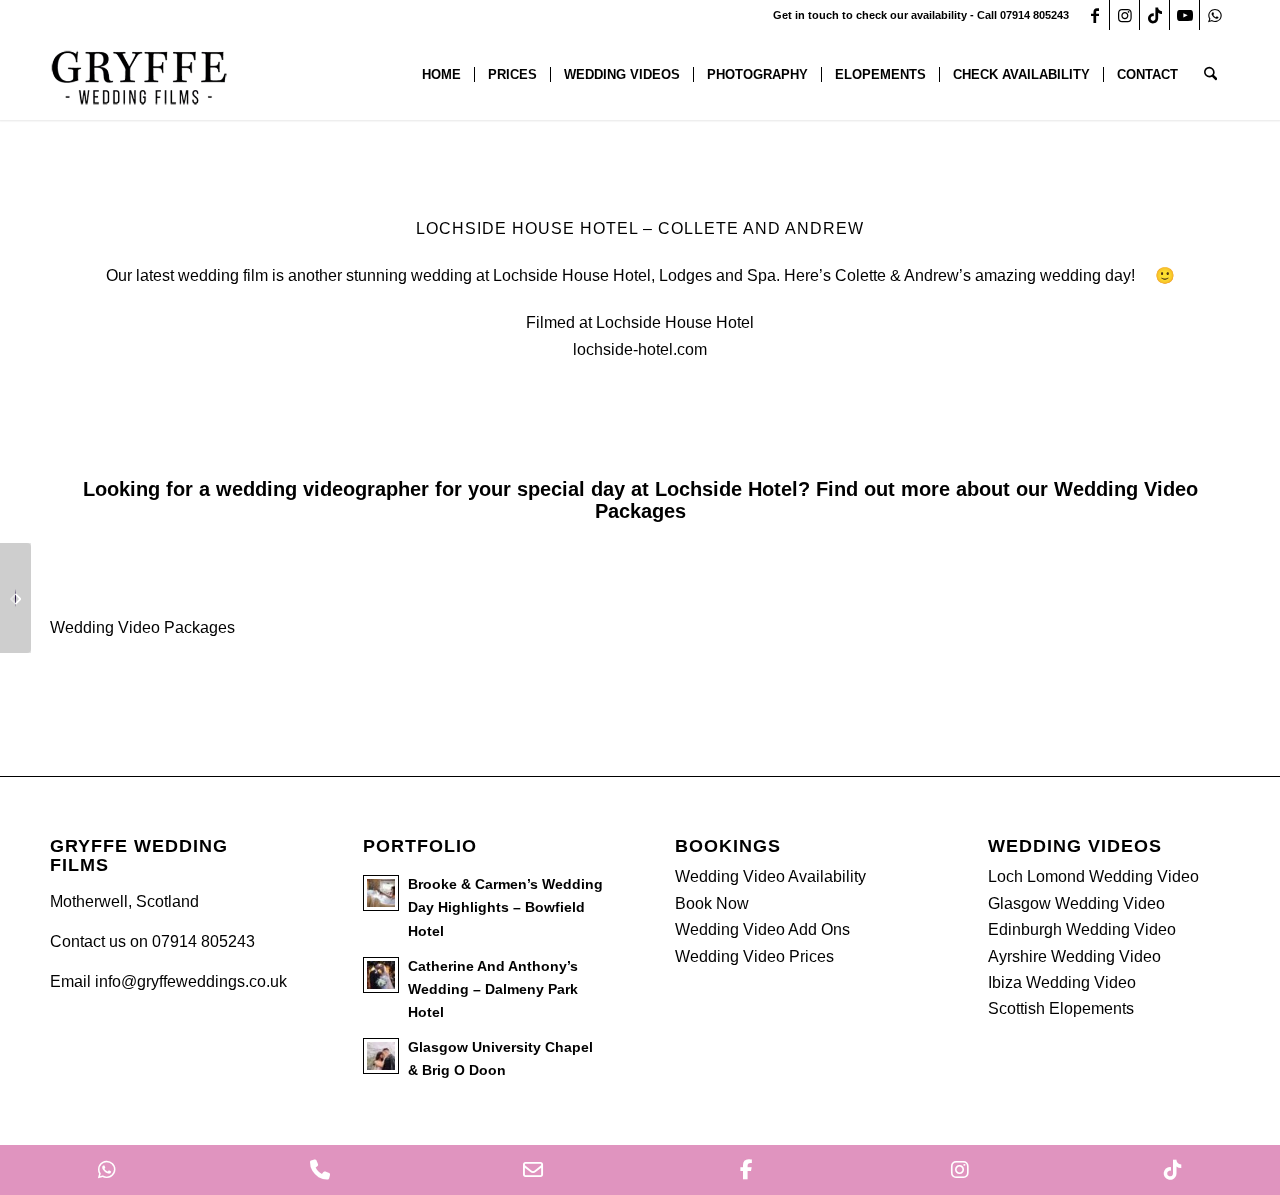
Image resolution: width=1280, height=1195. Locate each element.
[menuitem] (441, 75)
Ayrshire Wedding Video (1074, 956)
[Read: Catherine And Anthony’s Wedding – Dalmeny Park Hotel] (381, 975)
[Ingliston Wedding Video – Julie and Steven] (15, 598)
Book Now (712, 903)
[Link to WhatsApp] (1215, 15)
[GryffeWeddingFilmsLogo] (140, 75)
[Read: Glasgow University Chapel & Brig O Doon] (381, 1056)
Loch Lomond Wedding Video (1093, 876)
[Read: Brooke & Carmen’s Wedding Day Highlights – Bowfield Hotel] (381, 893)
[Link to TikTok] (1154, 15)
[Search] (1210, 75)
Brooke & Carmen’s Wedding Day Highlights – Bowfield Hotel (505, 907)
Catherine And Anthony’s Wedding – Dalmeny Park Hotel (493, 989)
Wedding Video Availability (770, 876)
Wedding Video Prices (754, 956)
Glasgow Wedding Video (1076, 903)
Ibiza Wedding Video (1062, 982)
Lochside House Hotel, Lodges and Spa (634, 275)
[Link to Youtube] (1184, 15)
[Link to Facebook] (1094, 15)
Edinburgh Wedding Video (1082, 929)
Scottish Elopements (1061, 1008)
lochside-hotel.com (640, 349)
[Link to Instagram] (1124, 15)
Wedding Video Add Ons (762, 929)
